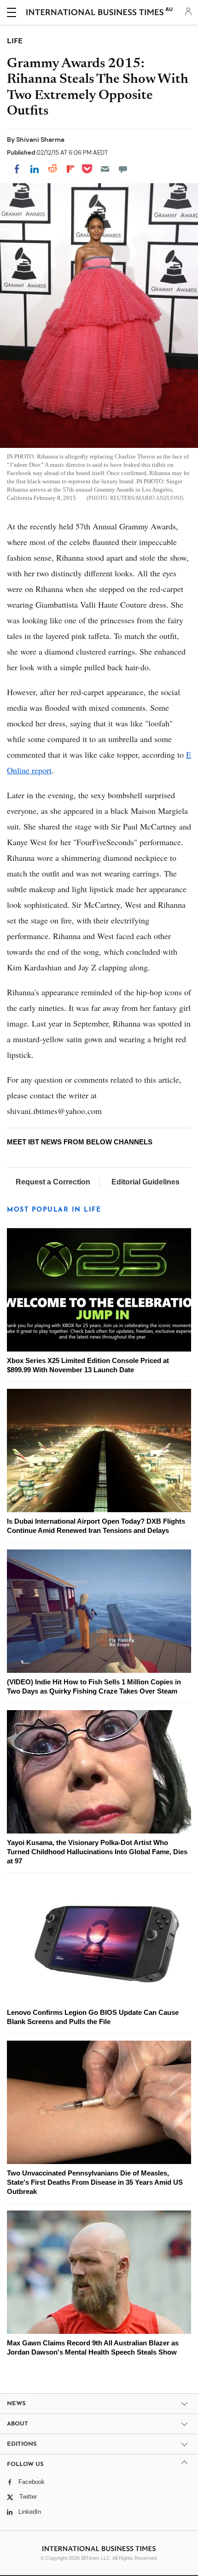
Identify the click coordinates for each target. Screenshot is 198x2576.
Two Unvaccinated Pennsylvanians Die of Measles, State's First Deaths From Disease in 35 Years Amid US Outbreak (95, 2182)
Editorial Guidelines (146, 1182)
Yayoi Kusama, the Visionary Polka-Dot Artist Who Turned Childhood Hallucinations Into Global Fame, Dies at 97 (97, 1852)
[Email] (105, 169)
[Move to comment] (123, 169)
